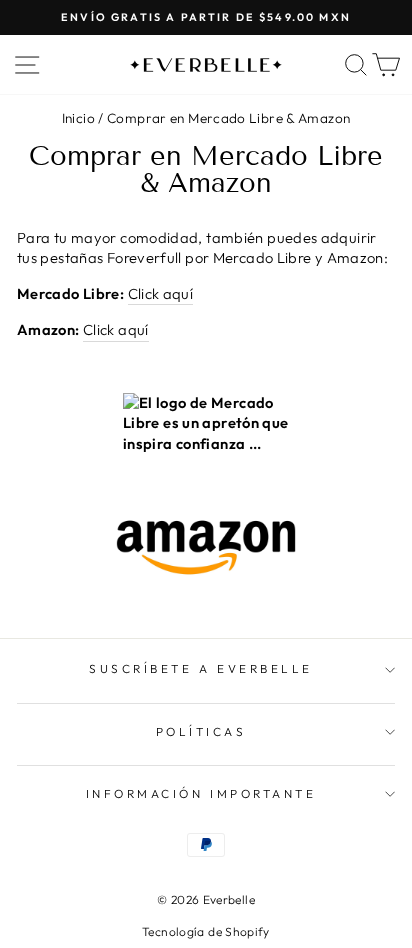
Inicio (78, 118)
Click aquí (161, 293)
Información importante (201, 793)
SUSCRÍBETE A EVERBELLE (201, 668)
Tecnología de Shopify (206, 931)
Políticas (201, 731)
